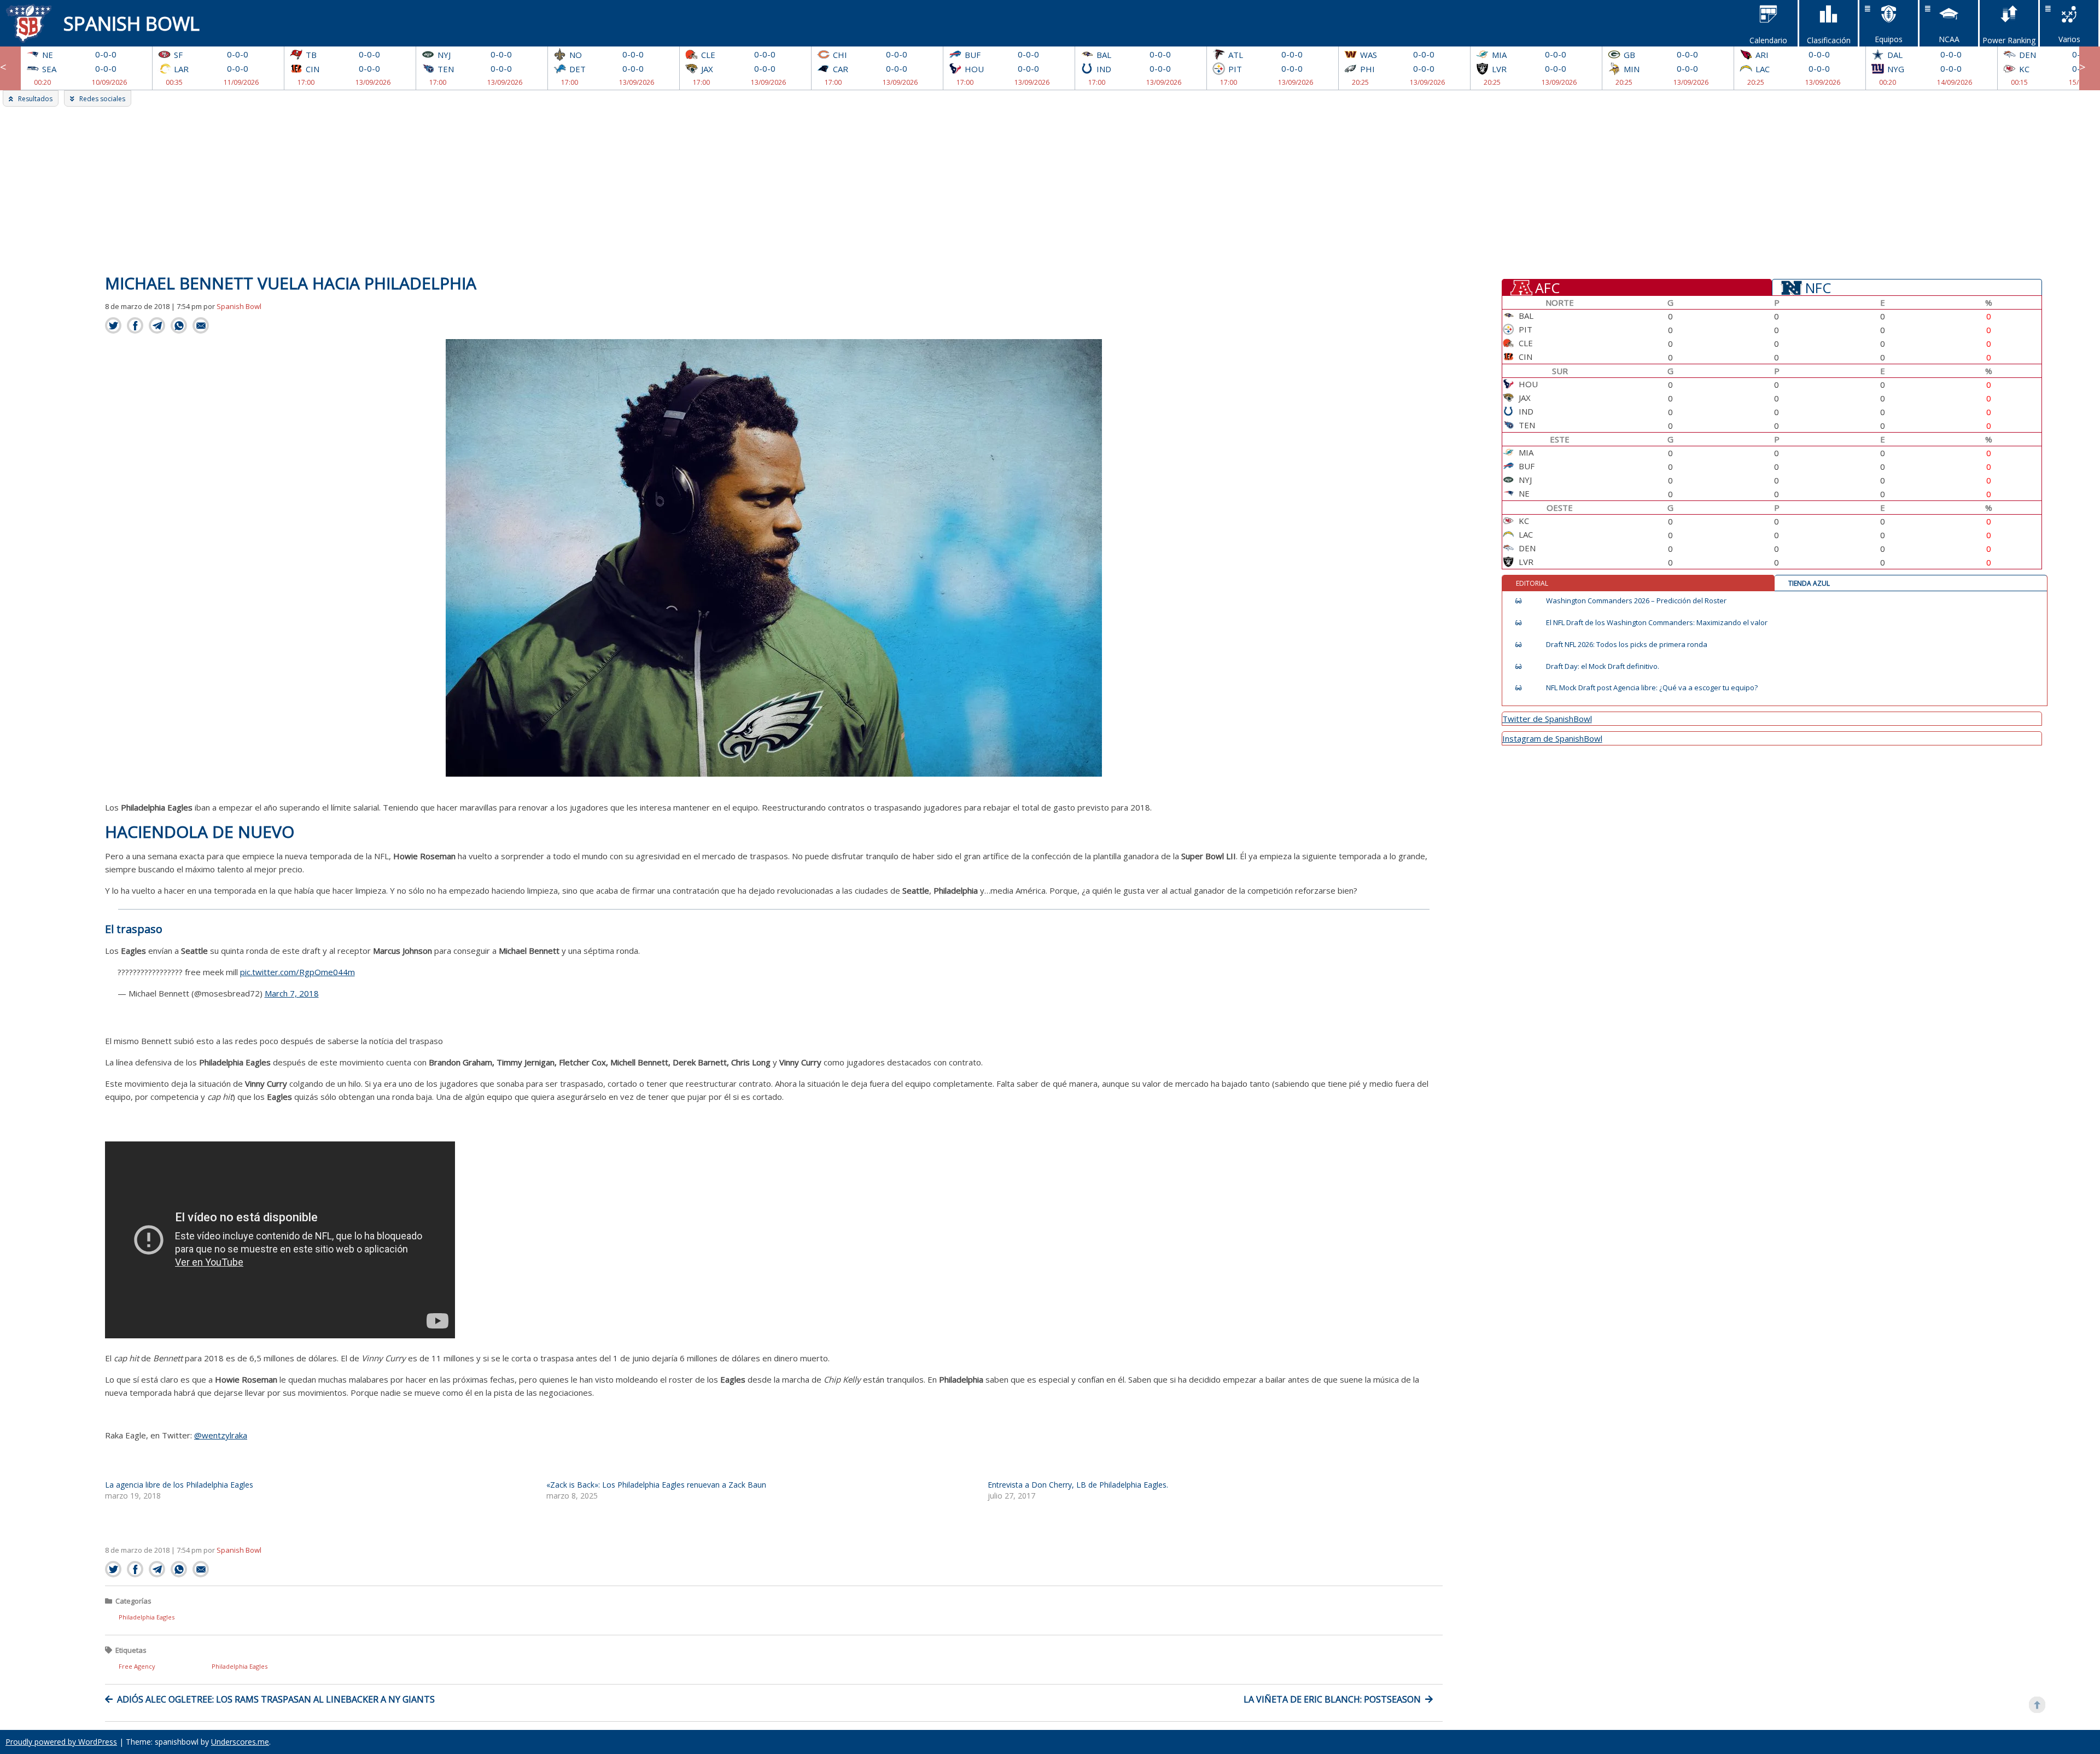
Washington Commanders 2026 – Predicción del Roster (1636, 601)
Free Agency (137, 1666)
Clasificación (1829, 40)
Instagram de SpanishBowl (1552, 738)
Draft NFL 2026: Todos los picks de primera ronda (1627, 645)
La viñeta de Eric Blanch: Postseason (1332, 1699)
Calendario (1768, 40)
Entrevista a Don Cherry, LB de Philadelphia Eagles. (1078, 1485)
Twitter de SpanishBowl (1547, 719)
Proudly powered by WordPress (61, 1742)
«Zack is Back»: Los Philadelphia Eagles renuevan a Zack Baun (656, 1485)
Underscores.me (240, 1742)
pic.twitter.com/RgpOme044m (297, 972)
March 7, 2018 (292, 993)
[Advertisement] (1050, 189)
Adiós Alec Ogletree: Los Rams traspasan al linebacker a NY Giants (276, 1699)
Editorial (1532, 583)
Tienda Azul (1809, 583)
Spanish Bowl (132, 23)
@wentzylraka (221, 1435)
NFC (1818, 287)
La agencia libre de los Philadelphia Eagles (179, 1485)
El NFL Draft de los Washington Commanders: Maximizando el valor (1657, 623)
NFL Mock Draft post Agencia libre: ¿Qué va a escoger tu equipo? (1652, 688)
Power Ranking (2009, 40)
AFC (1547, 287)
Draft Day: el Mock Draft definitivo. (1603, 666)
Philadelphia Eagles (147, 1617)
